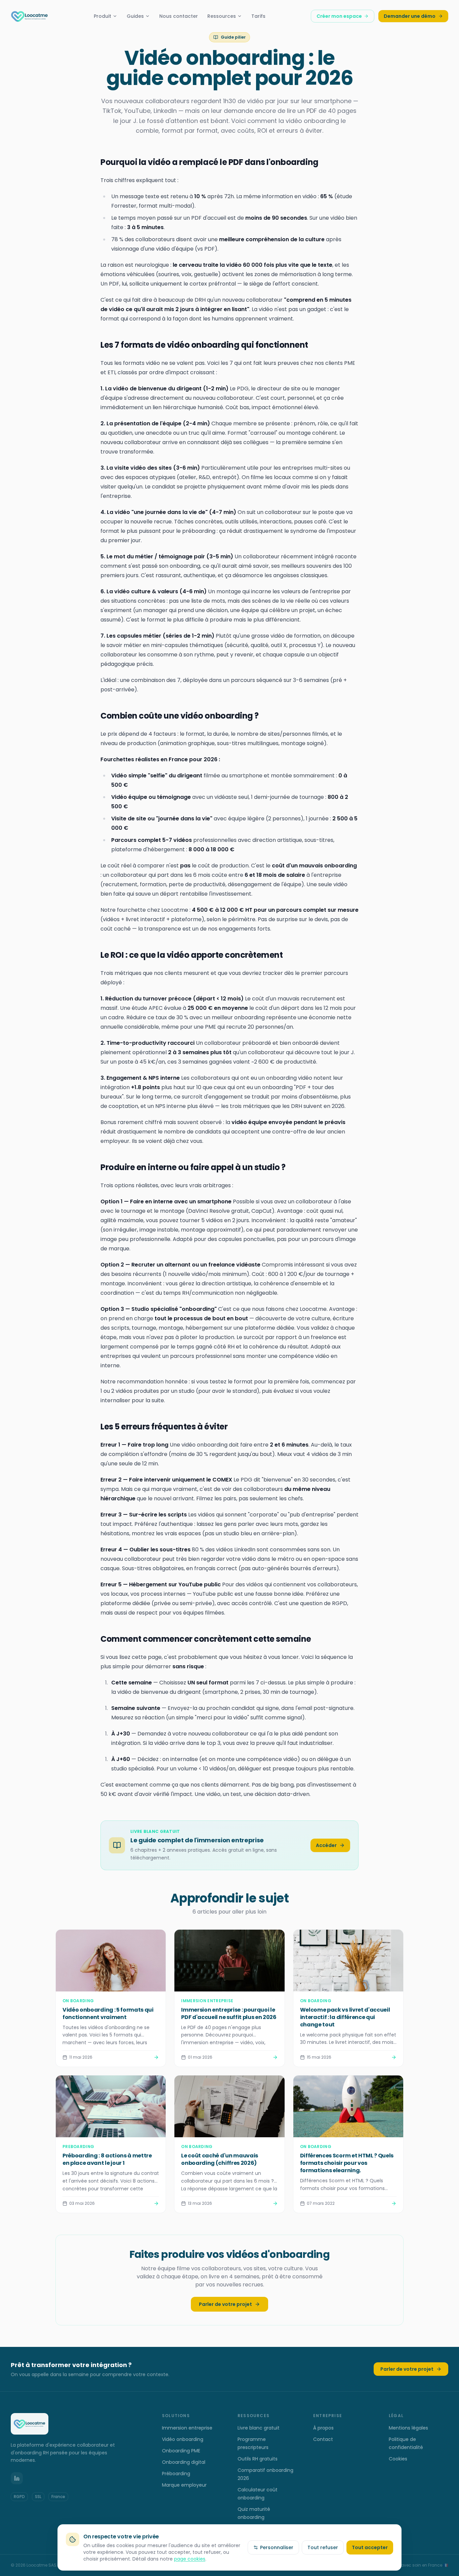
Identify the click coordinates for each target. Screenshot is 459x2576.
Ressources (222, 16)
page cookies (190, 2559)
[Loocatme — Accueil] (30, 16)
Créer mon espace (339, 16)
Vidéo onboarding (183, 2439)
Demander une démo (410, 16)
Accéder (326, 1845)
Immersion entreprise (187, 2428)
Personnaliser (277, 2547)
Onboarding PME (181, 2451)
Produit (102, 16)
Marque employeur (184, 2485)
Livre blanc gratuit (259, 2428)
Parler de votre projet (225, 2304)
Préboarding (176, 2474)
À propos (323, 2428)
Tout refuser (323, 2547)
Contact (323, 2439)
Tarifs (258, 16)
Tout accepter (370, 2547)
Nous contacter (179, 16)
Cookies (398, 2459)
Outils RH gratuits (258, 2459)
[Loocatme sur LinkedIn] (17, 2478)
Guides (135, 16)
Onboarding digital (184, 2462)
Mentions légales (408, 2428)
